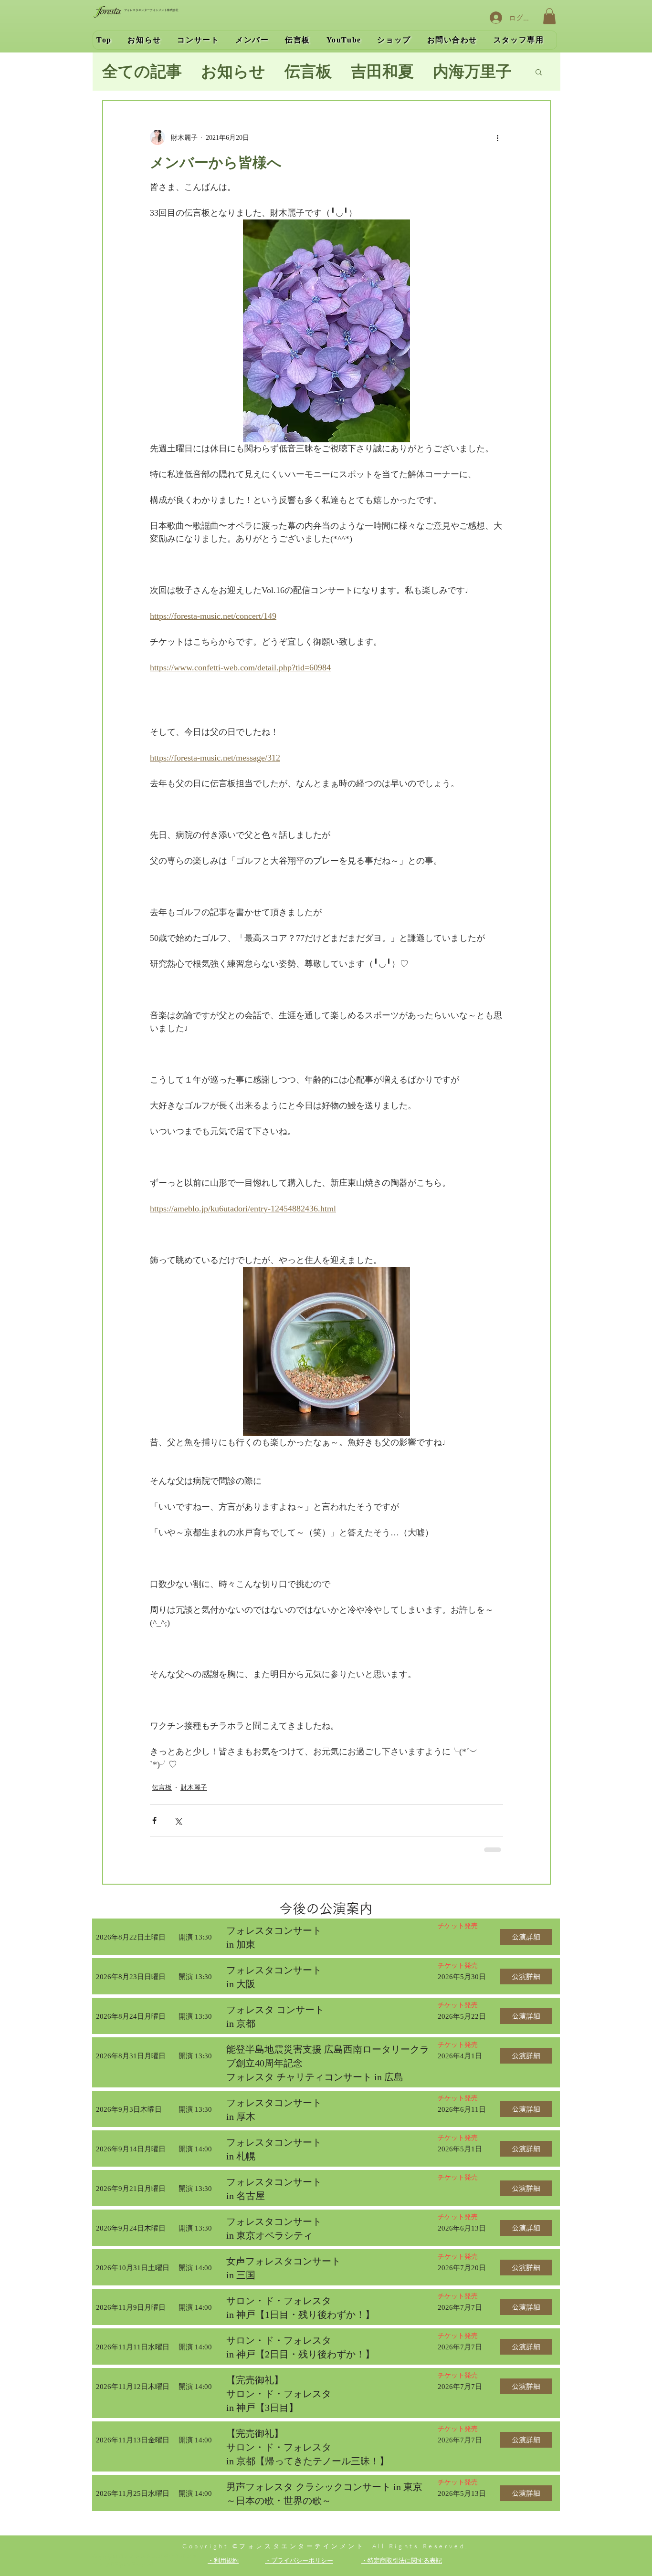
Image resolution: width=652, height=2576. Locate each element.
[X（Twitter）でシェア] (178, 1820)
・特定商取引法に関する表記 (402, 2560)
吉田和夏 (382, 72)
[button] (549, 16)
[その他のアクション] (497, 137)
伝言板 (308, 72)
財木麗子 (194, 1788)
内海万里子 (472, 72)
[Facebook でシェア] (154, 1820)
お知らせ (233, 72)
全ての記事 (142, 72)
